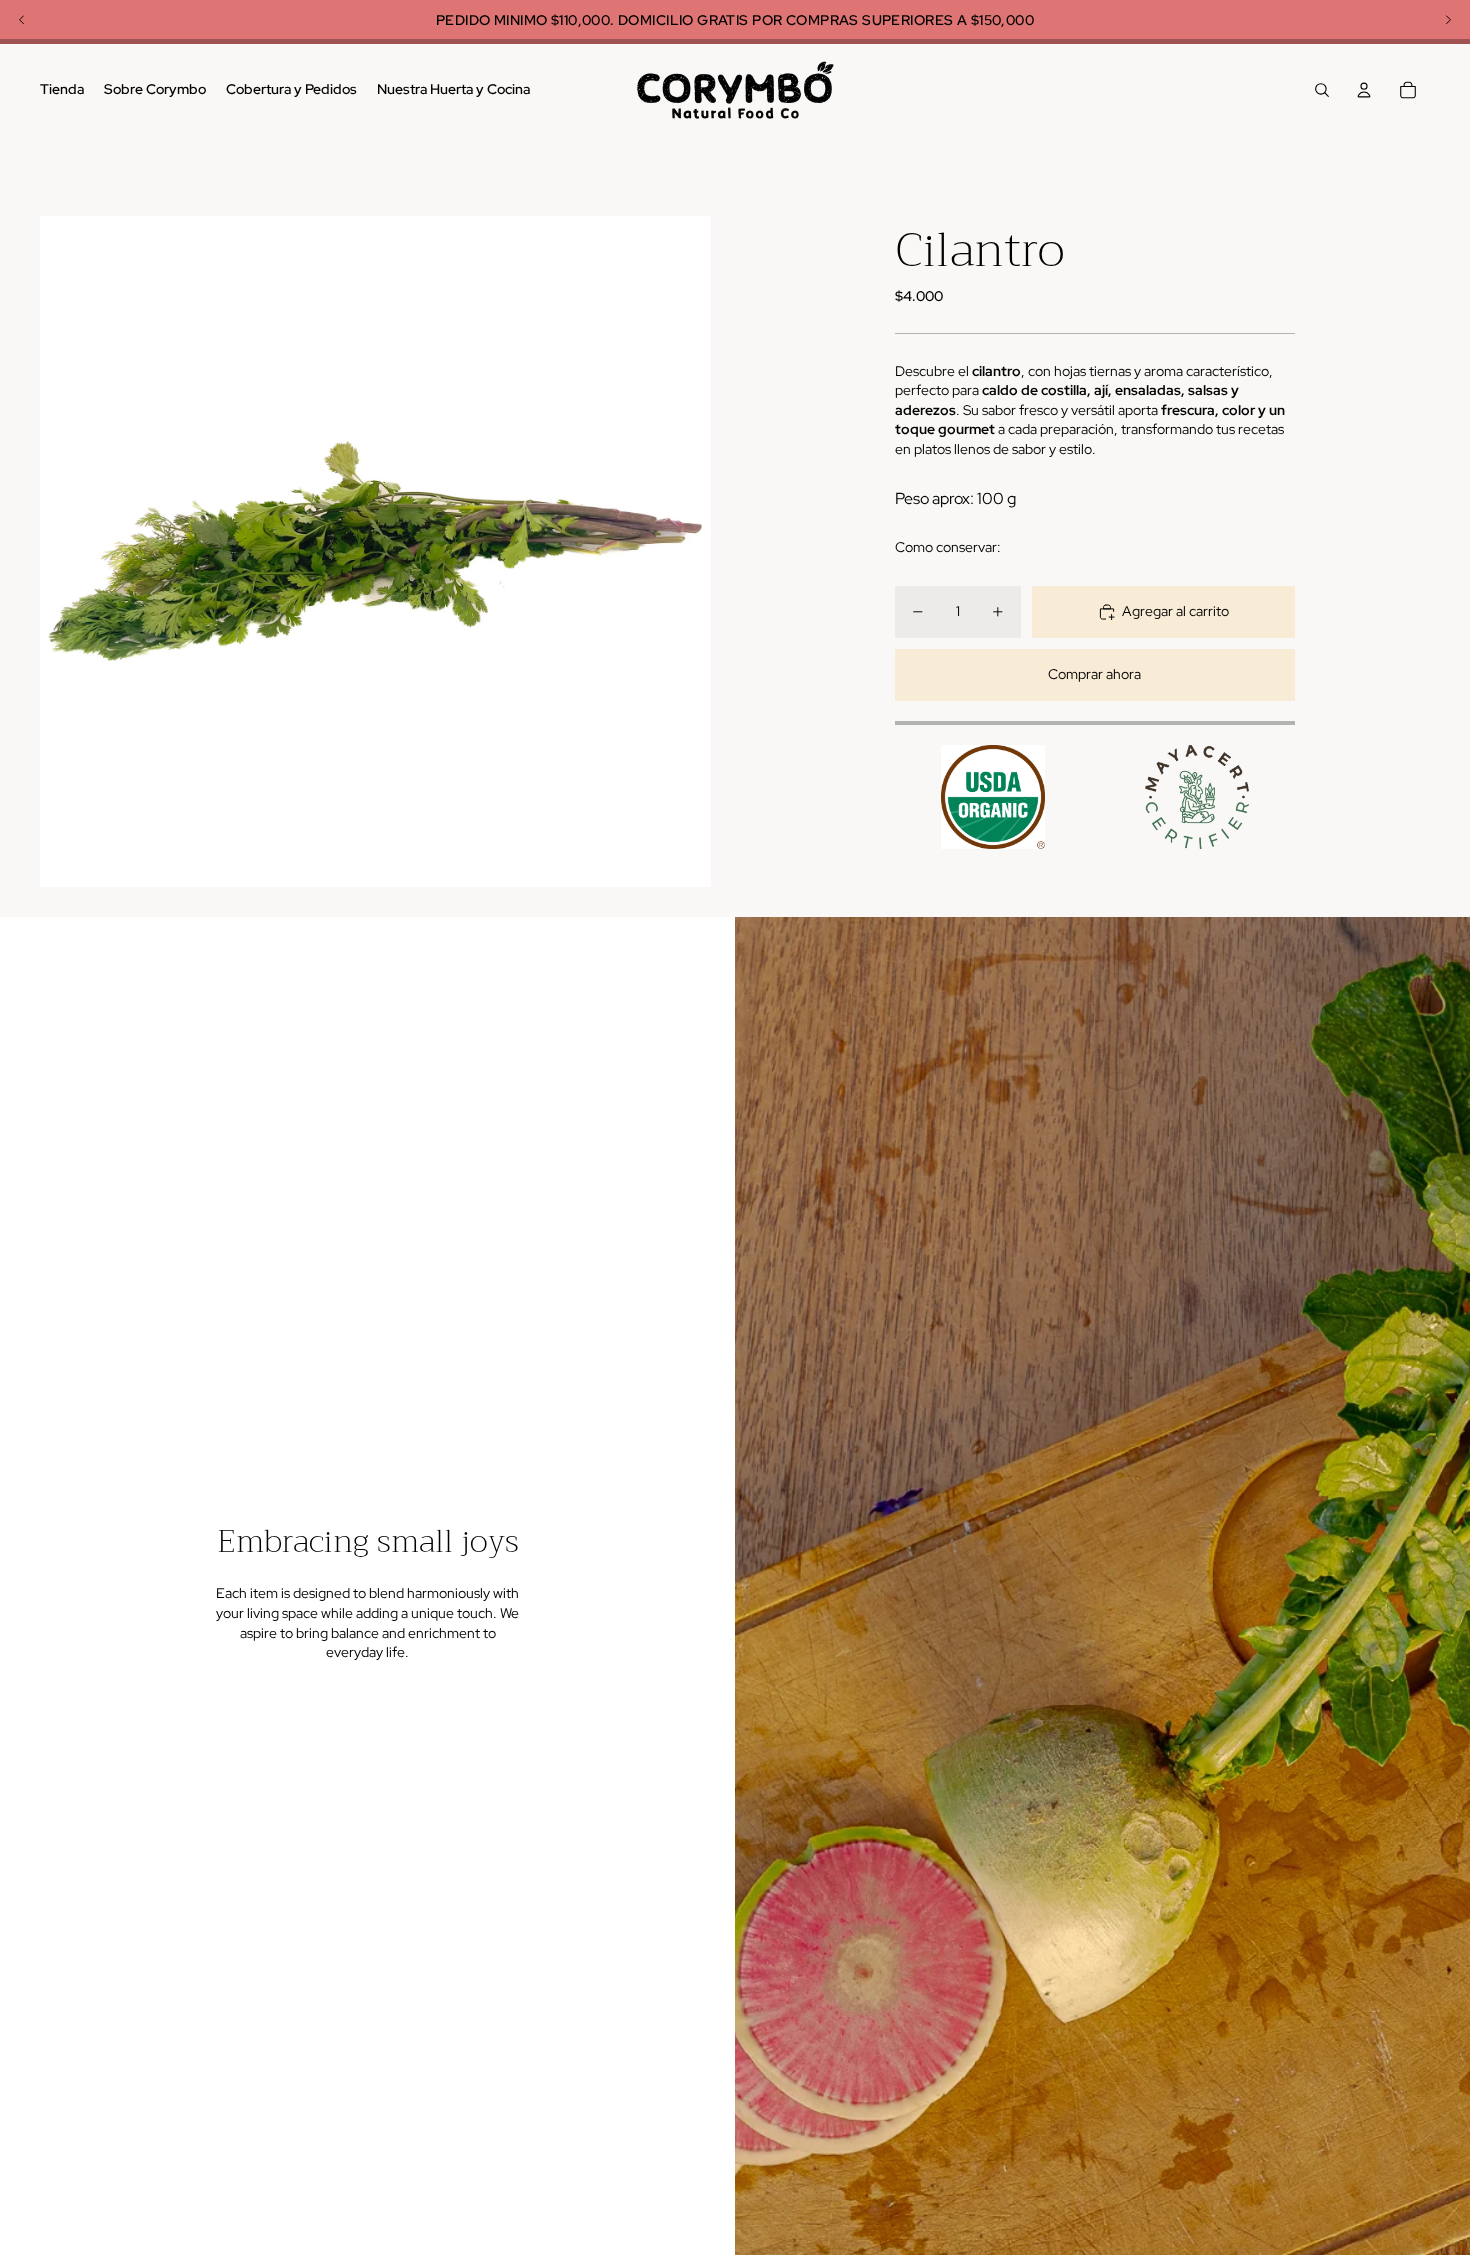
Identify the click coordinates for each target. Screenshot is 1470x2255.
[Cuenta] (1364, 90)
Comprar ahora (1094, 674)
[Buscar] (1322, 90)
